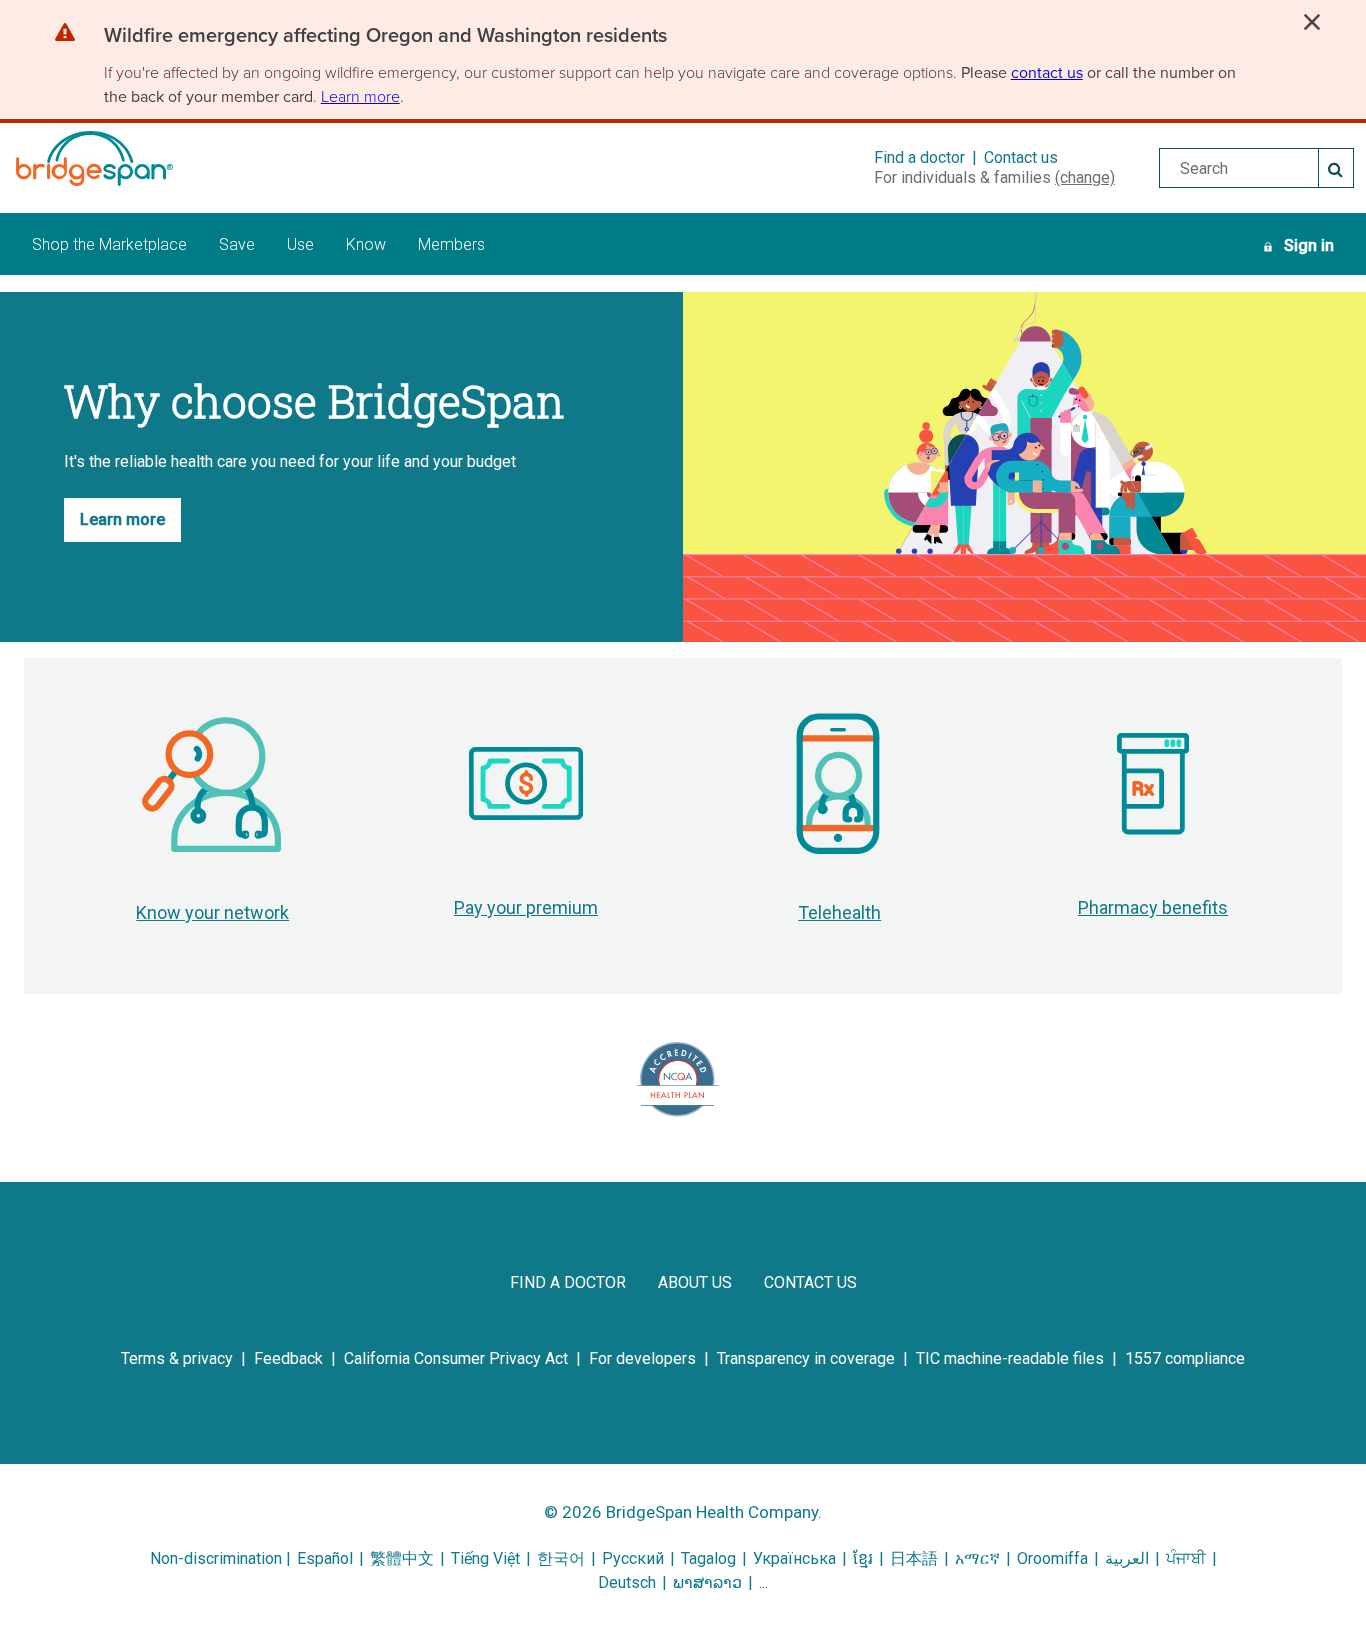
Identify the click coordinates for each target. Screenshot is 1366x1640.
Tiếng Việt (485, 1558)
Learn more (360, 96)
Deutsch (627, 1582)
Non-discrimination (216, 1558)
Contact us (1021, 157)
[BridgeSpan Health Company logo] (118, 158)
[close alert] (1312, 22)
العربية (1127, 1558)
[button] (385, 39)
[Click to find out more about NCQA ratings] (678, 1079)
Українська (794, 1558)
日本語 (914, 1558)
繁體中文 (402, 1558)
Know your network (212, 912)
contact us (1047, 72)
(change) (1085, 177)
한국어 (563, 1558)
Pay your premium (526, 907)
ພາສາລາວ (707, 1582)
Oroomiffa (1052, 1558)
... (763, 1582)
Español (325, 1558)
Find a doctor (919, 157)
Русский (633, 1558)
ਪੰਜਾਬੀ (1186, 1558)
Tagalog (708, 1558)
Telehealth (839, 912)
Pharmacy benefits (1153, 907)
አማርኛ (977, 1558)
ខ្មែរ (863, 1558)
